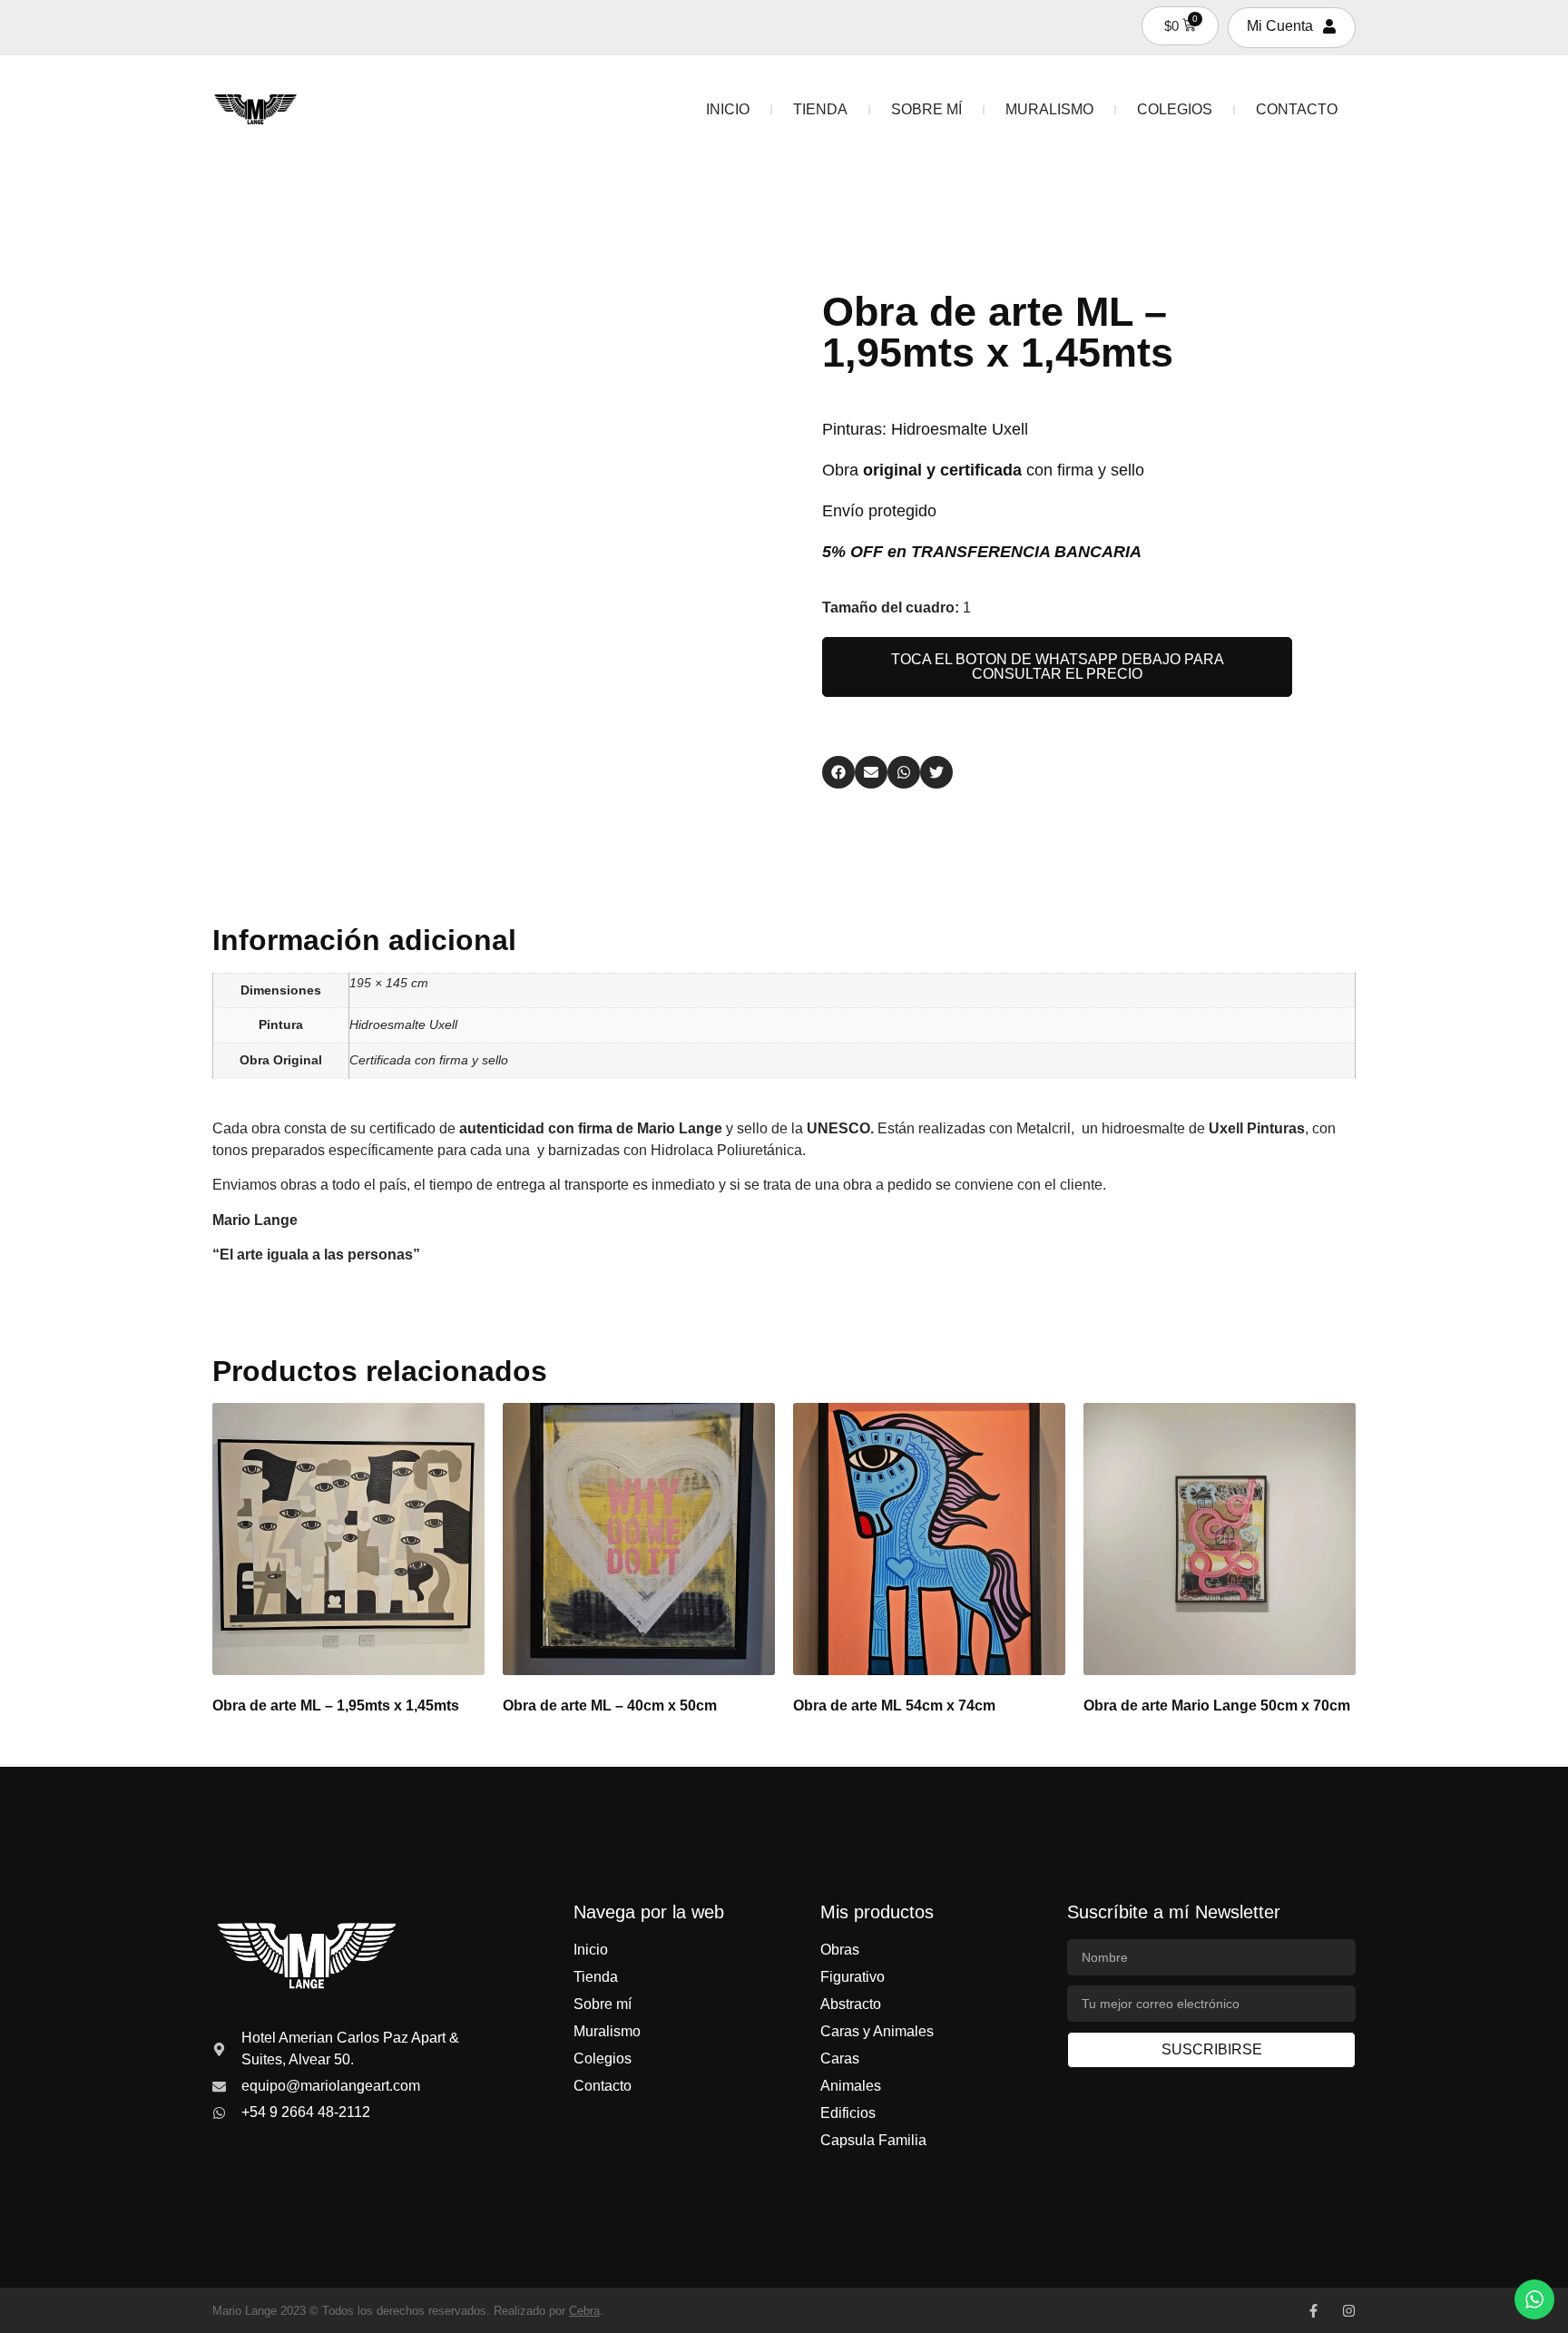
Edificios (848, 2113)
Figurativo (853, 1977)
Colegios (1175, 109)
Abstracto (851, 2004)
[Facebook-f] (1313, 2311)
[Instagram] (1349, 2311)
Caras (840, 2059)
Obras (840, 1950)
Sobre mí (926, 109)
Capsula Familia (873, 2140)
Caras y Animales (877, 2031)
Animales (851, 2086)
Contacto (1297, 109)
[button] (838, 772)
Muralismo (1049, 109)
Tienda (820, 109)
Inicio (728, 109)
